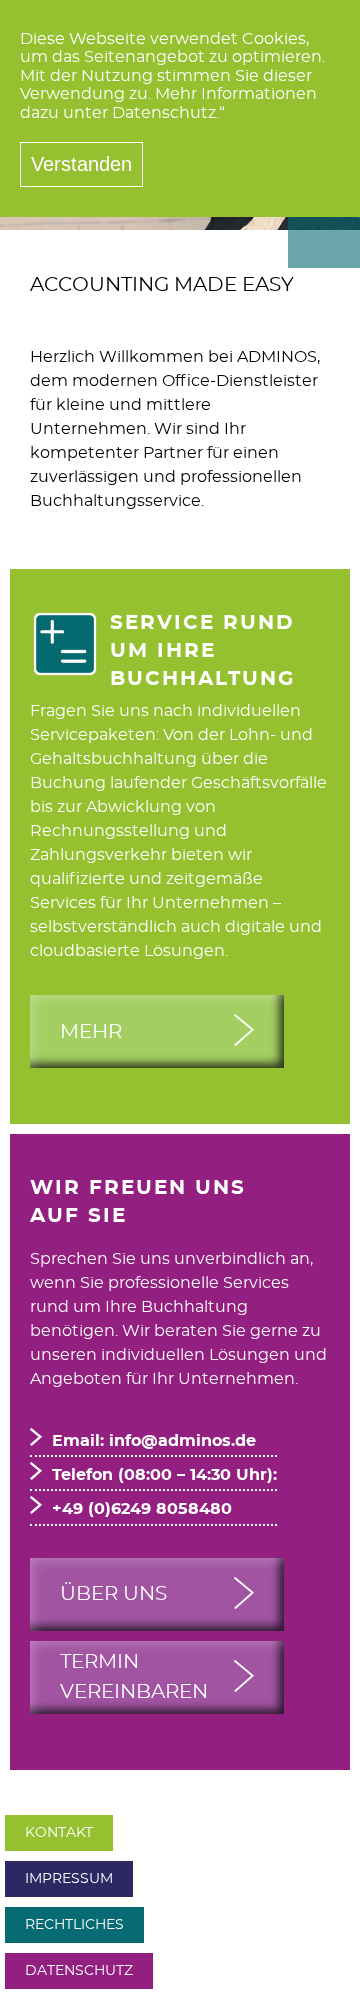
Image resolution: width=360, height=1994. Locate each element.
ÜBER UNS (113, 1594)
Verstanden (81, 164)
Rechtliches (74, 1925)
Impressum (69, 1879)
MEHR (91, 1032)
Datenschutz (79, 1971)
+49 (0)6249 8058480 (142, 1509)
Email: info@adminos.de (154, 1441)
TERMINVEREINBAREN (134, 1677)
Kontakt (59, 1833)
